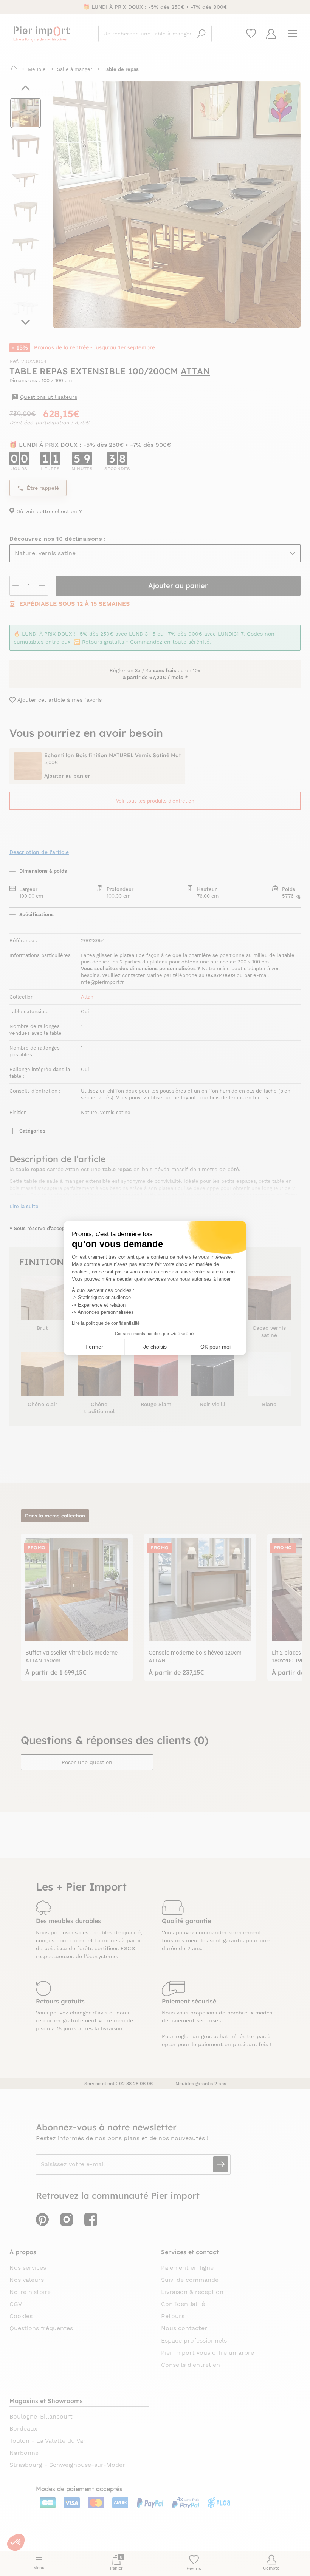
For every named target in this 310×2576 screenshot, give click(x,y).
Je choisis (155, 1347)
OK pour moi (215, 1347)
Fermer (94, 1347)
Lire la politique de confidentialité (106, 1323)
